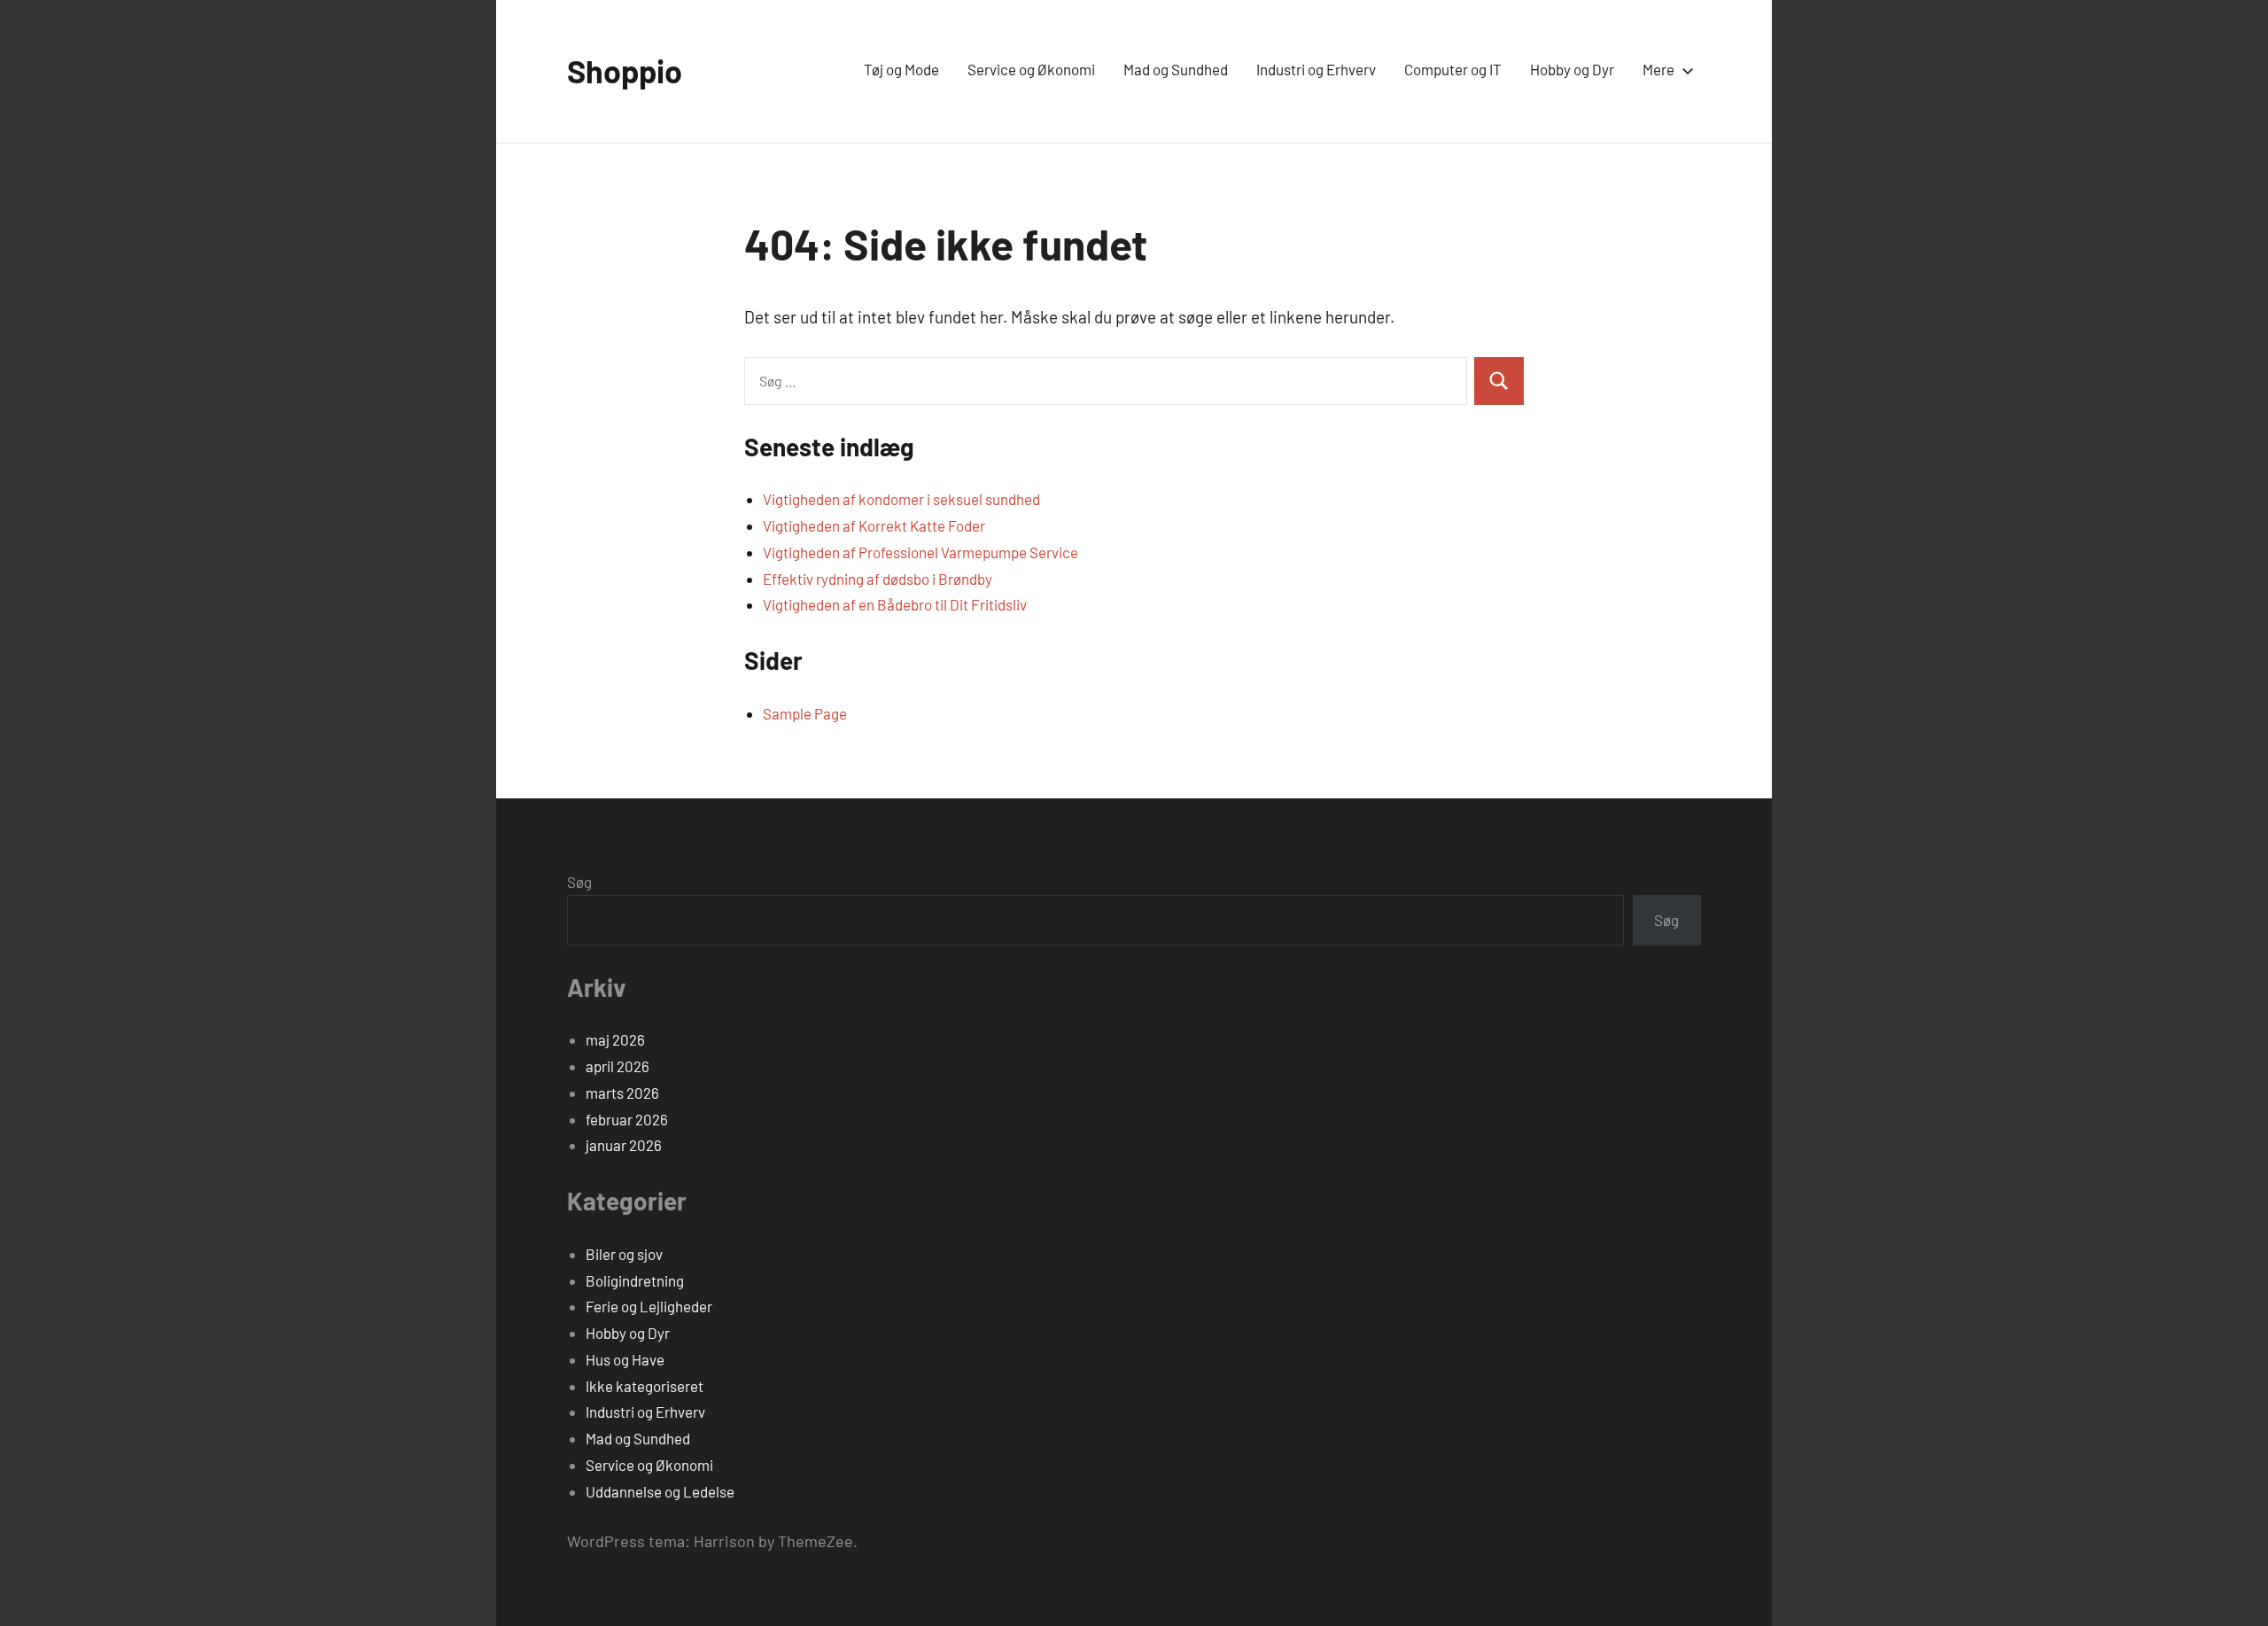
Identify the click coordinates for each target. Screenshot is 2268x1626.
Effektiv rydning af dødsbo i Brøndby (878, 579)
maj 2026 (615, 1039)
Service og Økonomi (1031, 69)
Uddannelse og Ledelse (660, 1491)
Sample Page (805, 713)
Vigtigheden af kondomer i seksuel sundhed (901, 499)
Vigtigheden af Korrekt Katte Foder (874, 525)
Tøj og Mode (901, 69)
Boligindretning (635, 1280)
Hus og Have (625, 1359)
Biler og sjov (624, 1254)
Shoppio (625, 70)
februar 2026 (627, 1119)
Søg (579, 882)
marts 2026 (622, 1093)
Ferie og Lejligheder (649, 1306)
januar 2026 (624, 1145)
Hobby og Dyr (1572, 69)
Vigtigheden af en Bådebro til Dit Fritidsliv (895, 604)
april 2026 (617, 1066)
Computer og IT (1453, 69)
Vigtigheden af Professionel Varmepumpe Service (920, 552)
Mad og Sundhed (1176, 69)
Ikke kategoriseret (645, 1386)
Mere (1658, 69)
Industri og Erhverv (1316, 69)
